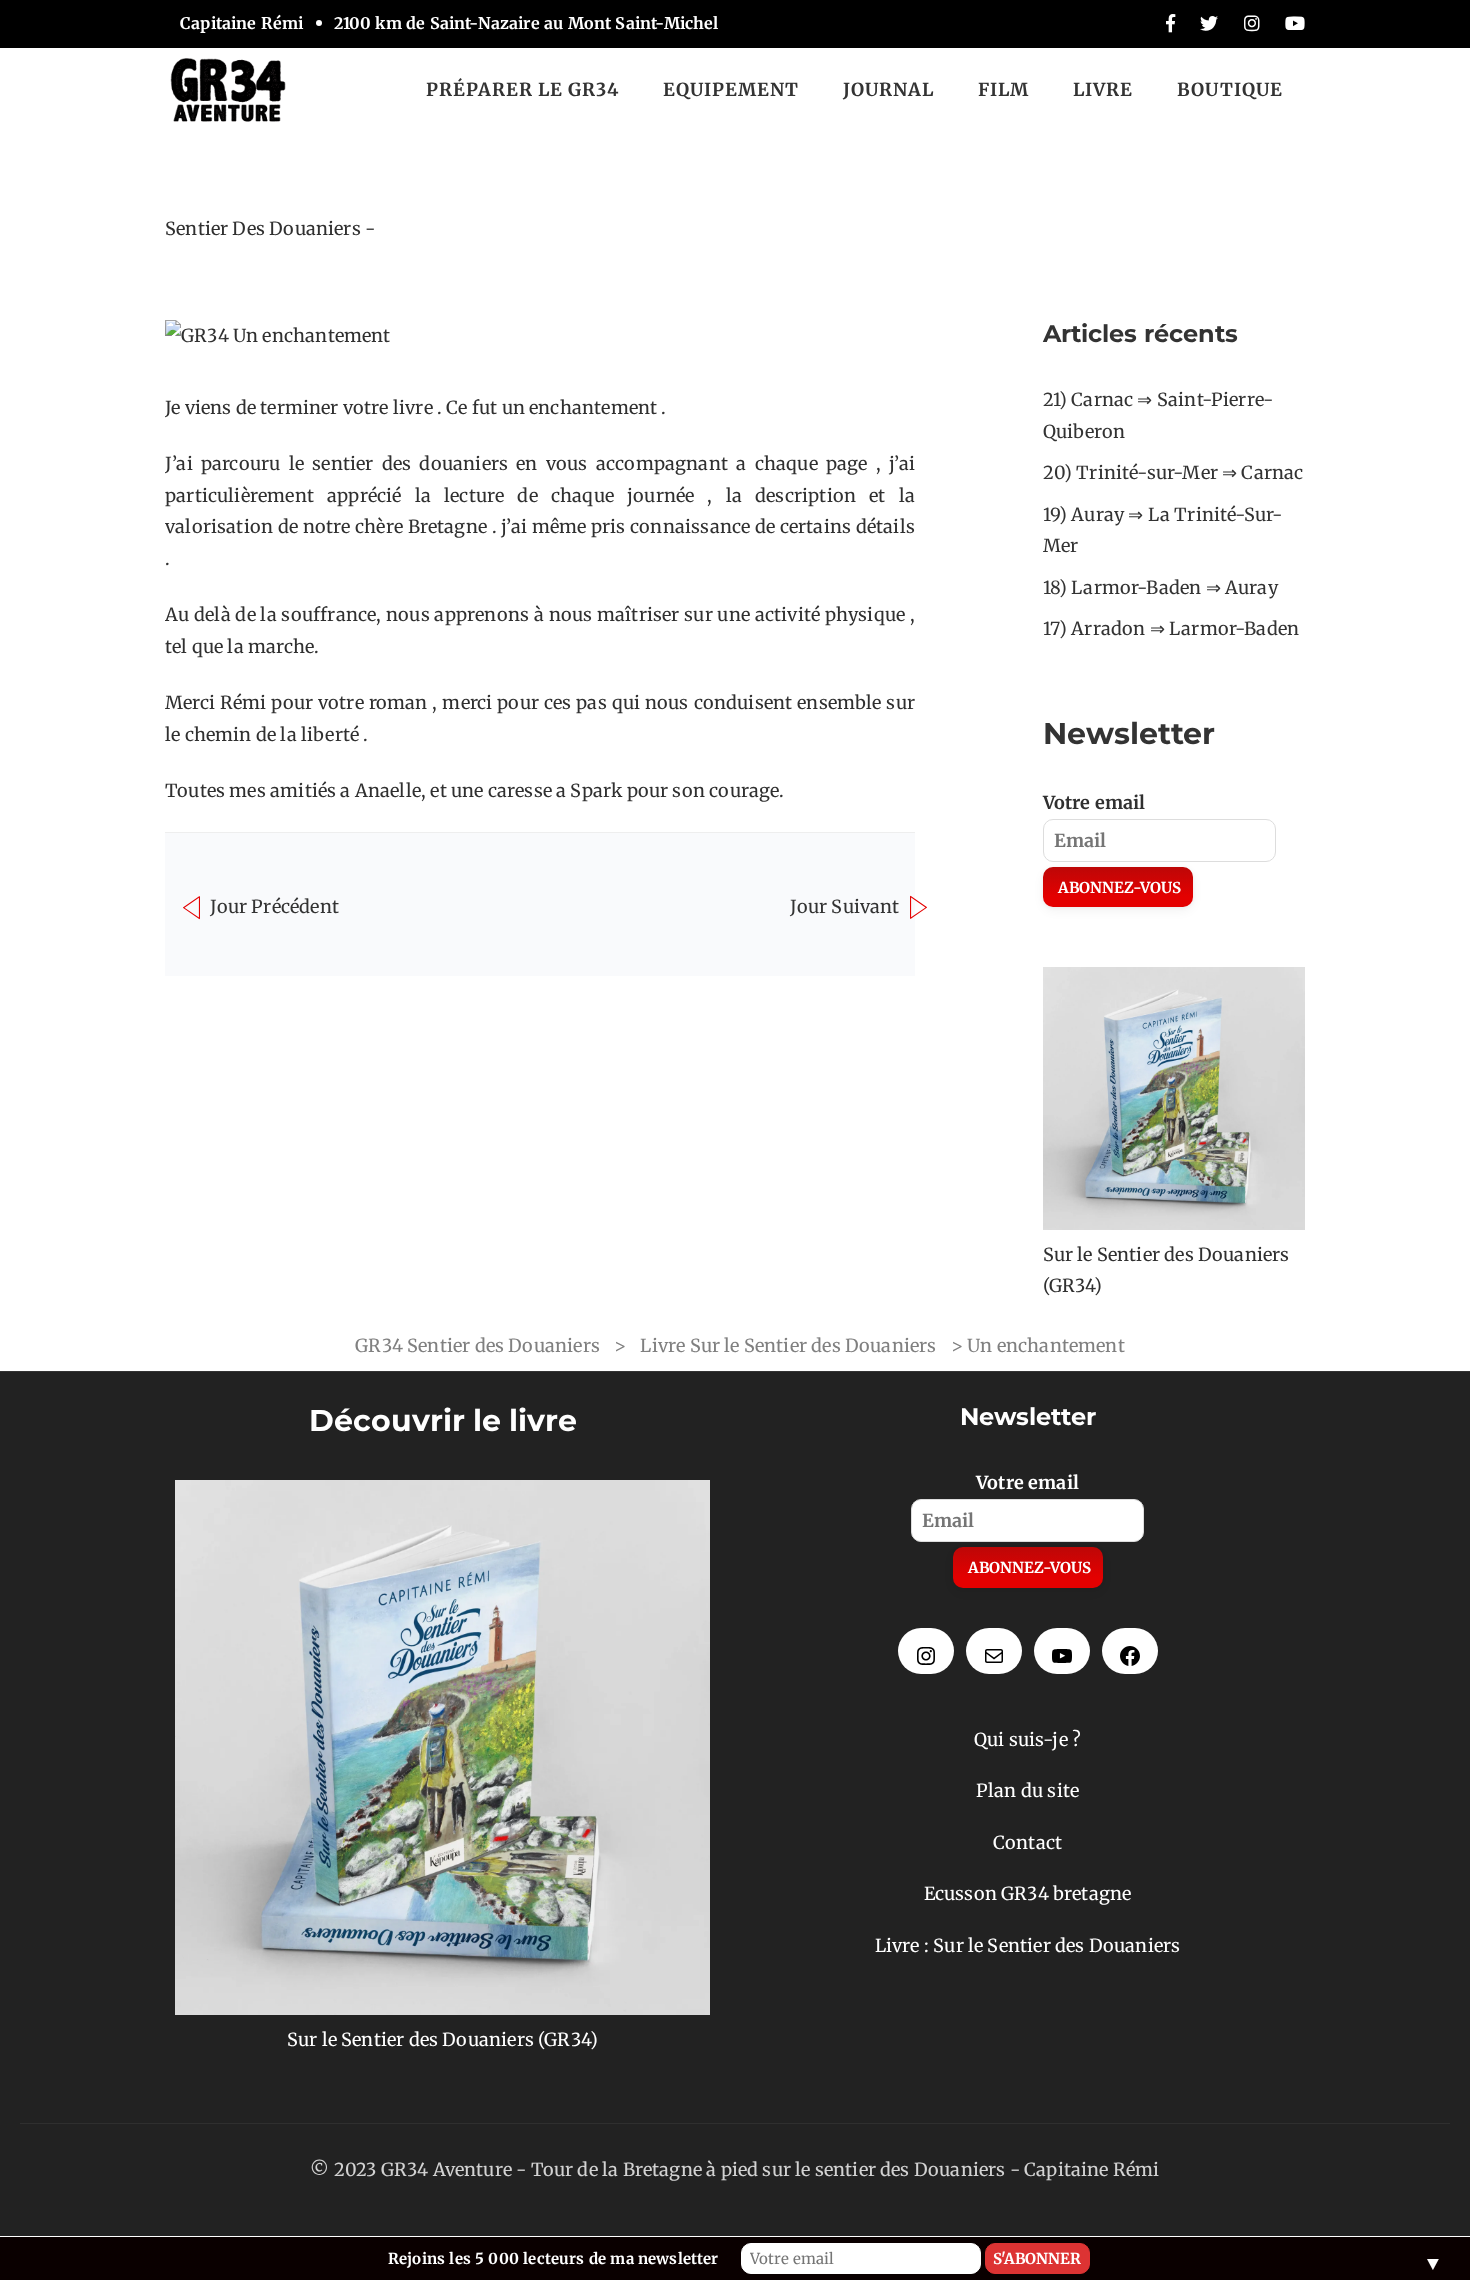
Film (1003, 89)
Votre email (1094, 802)
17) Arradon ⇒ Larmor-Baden (1171, 628)
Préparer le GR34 (522, 89)
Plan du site (1027, 1790)
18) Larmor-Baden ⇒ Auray (1160, 587)
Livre (1103, 89)
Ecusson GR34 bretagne (1028, 1893)
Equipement (731, 89)
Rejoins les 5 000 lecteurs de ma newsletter (553, 2258)
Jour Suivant (846, 905)
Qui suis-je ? (1027, 1739)
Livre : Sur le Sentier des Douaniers (1027, 1945)
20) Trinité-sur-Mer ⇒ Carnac (1173, 472)
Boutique (1230, 89)
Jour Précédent (272, 905)
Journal (888, 89)
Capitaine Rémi (1092, 2169)
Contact (1027, 1842)
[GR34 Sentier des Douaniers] (228, 88)
